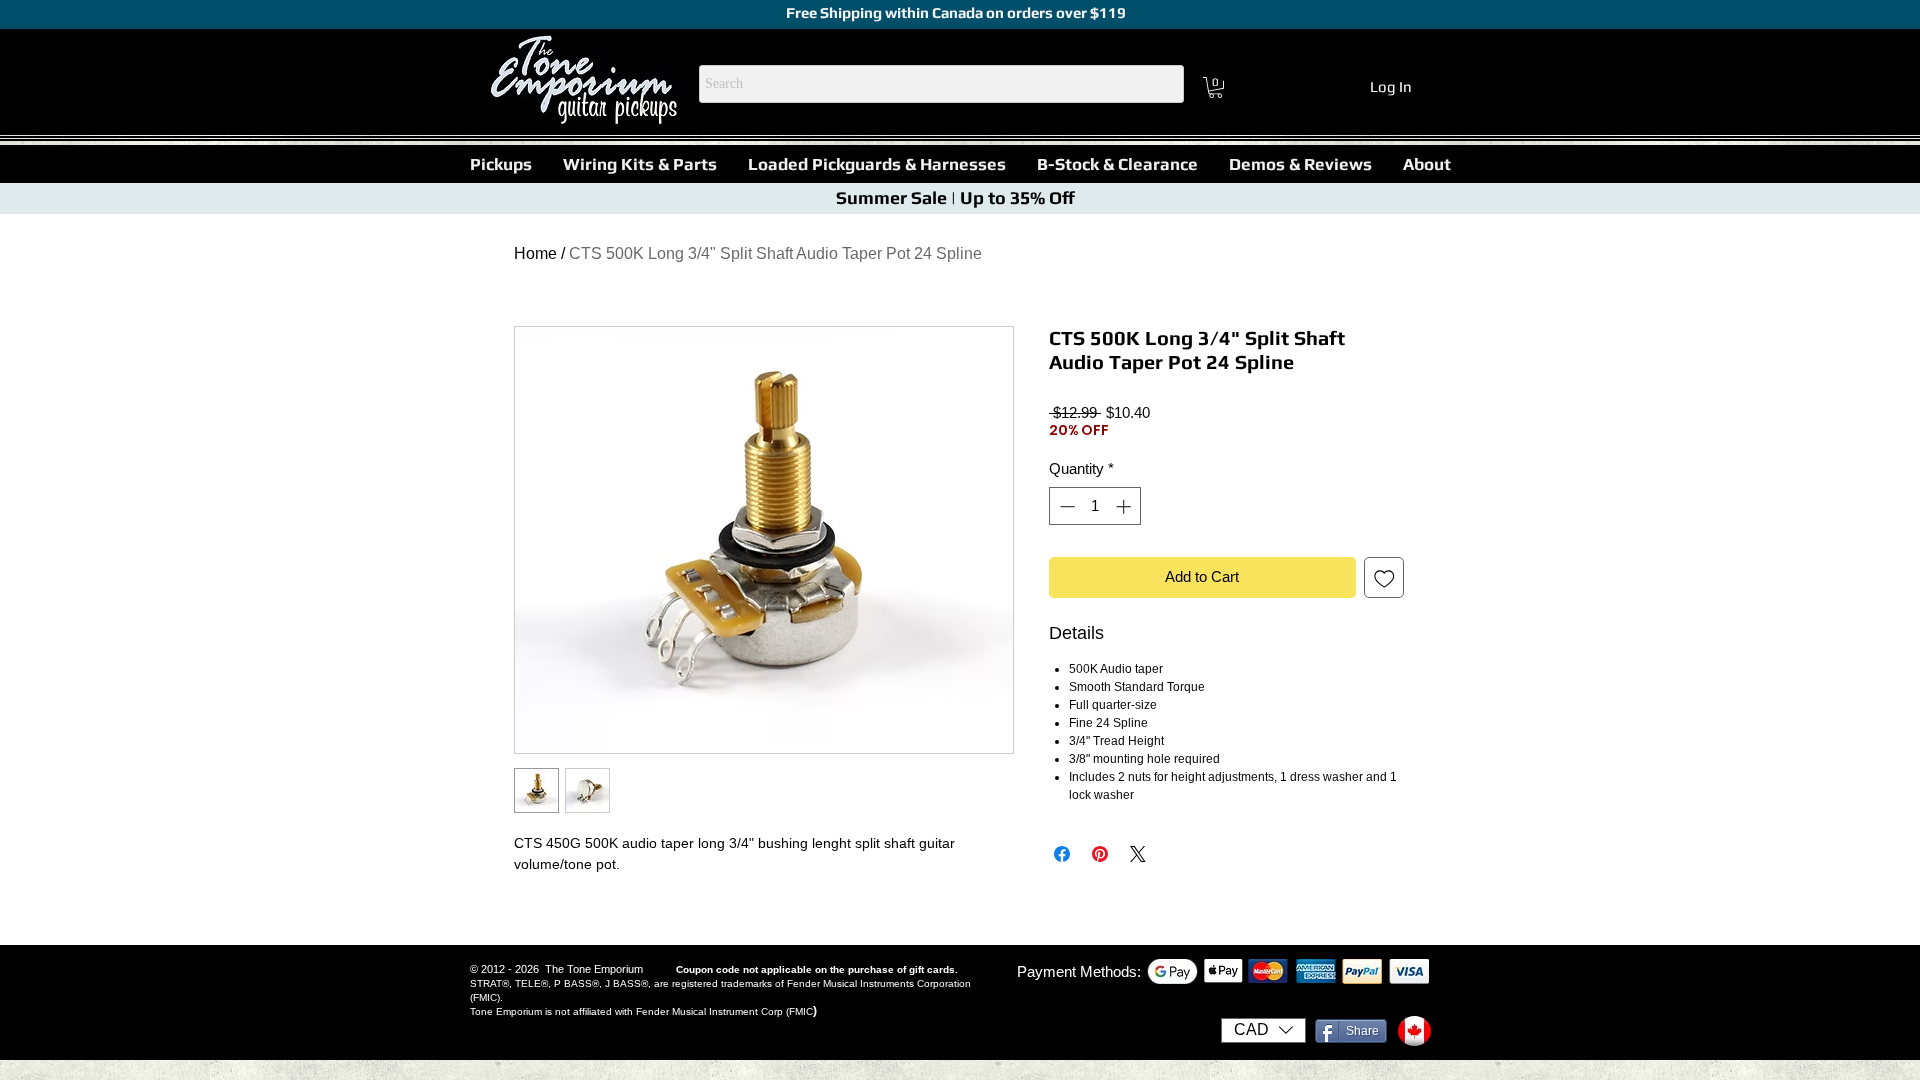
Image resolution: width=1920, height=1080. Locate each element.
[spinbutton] (1095, 506)
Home (535, 253)
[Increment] (1125, 506)
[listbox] (1263, 1030)
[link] (1215, 87)
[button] (500, 164)
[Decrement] (1065, 506)
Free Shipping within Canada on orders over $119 (954, 12)
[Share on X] (1138, 854)
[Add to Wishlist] (1384, 577)
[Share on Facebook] (1062, 854)
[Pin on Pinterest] (1100, 854)
